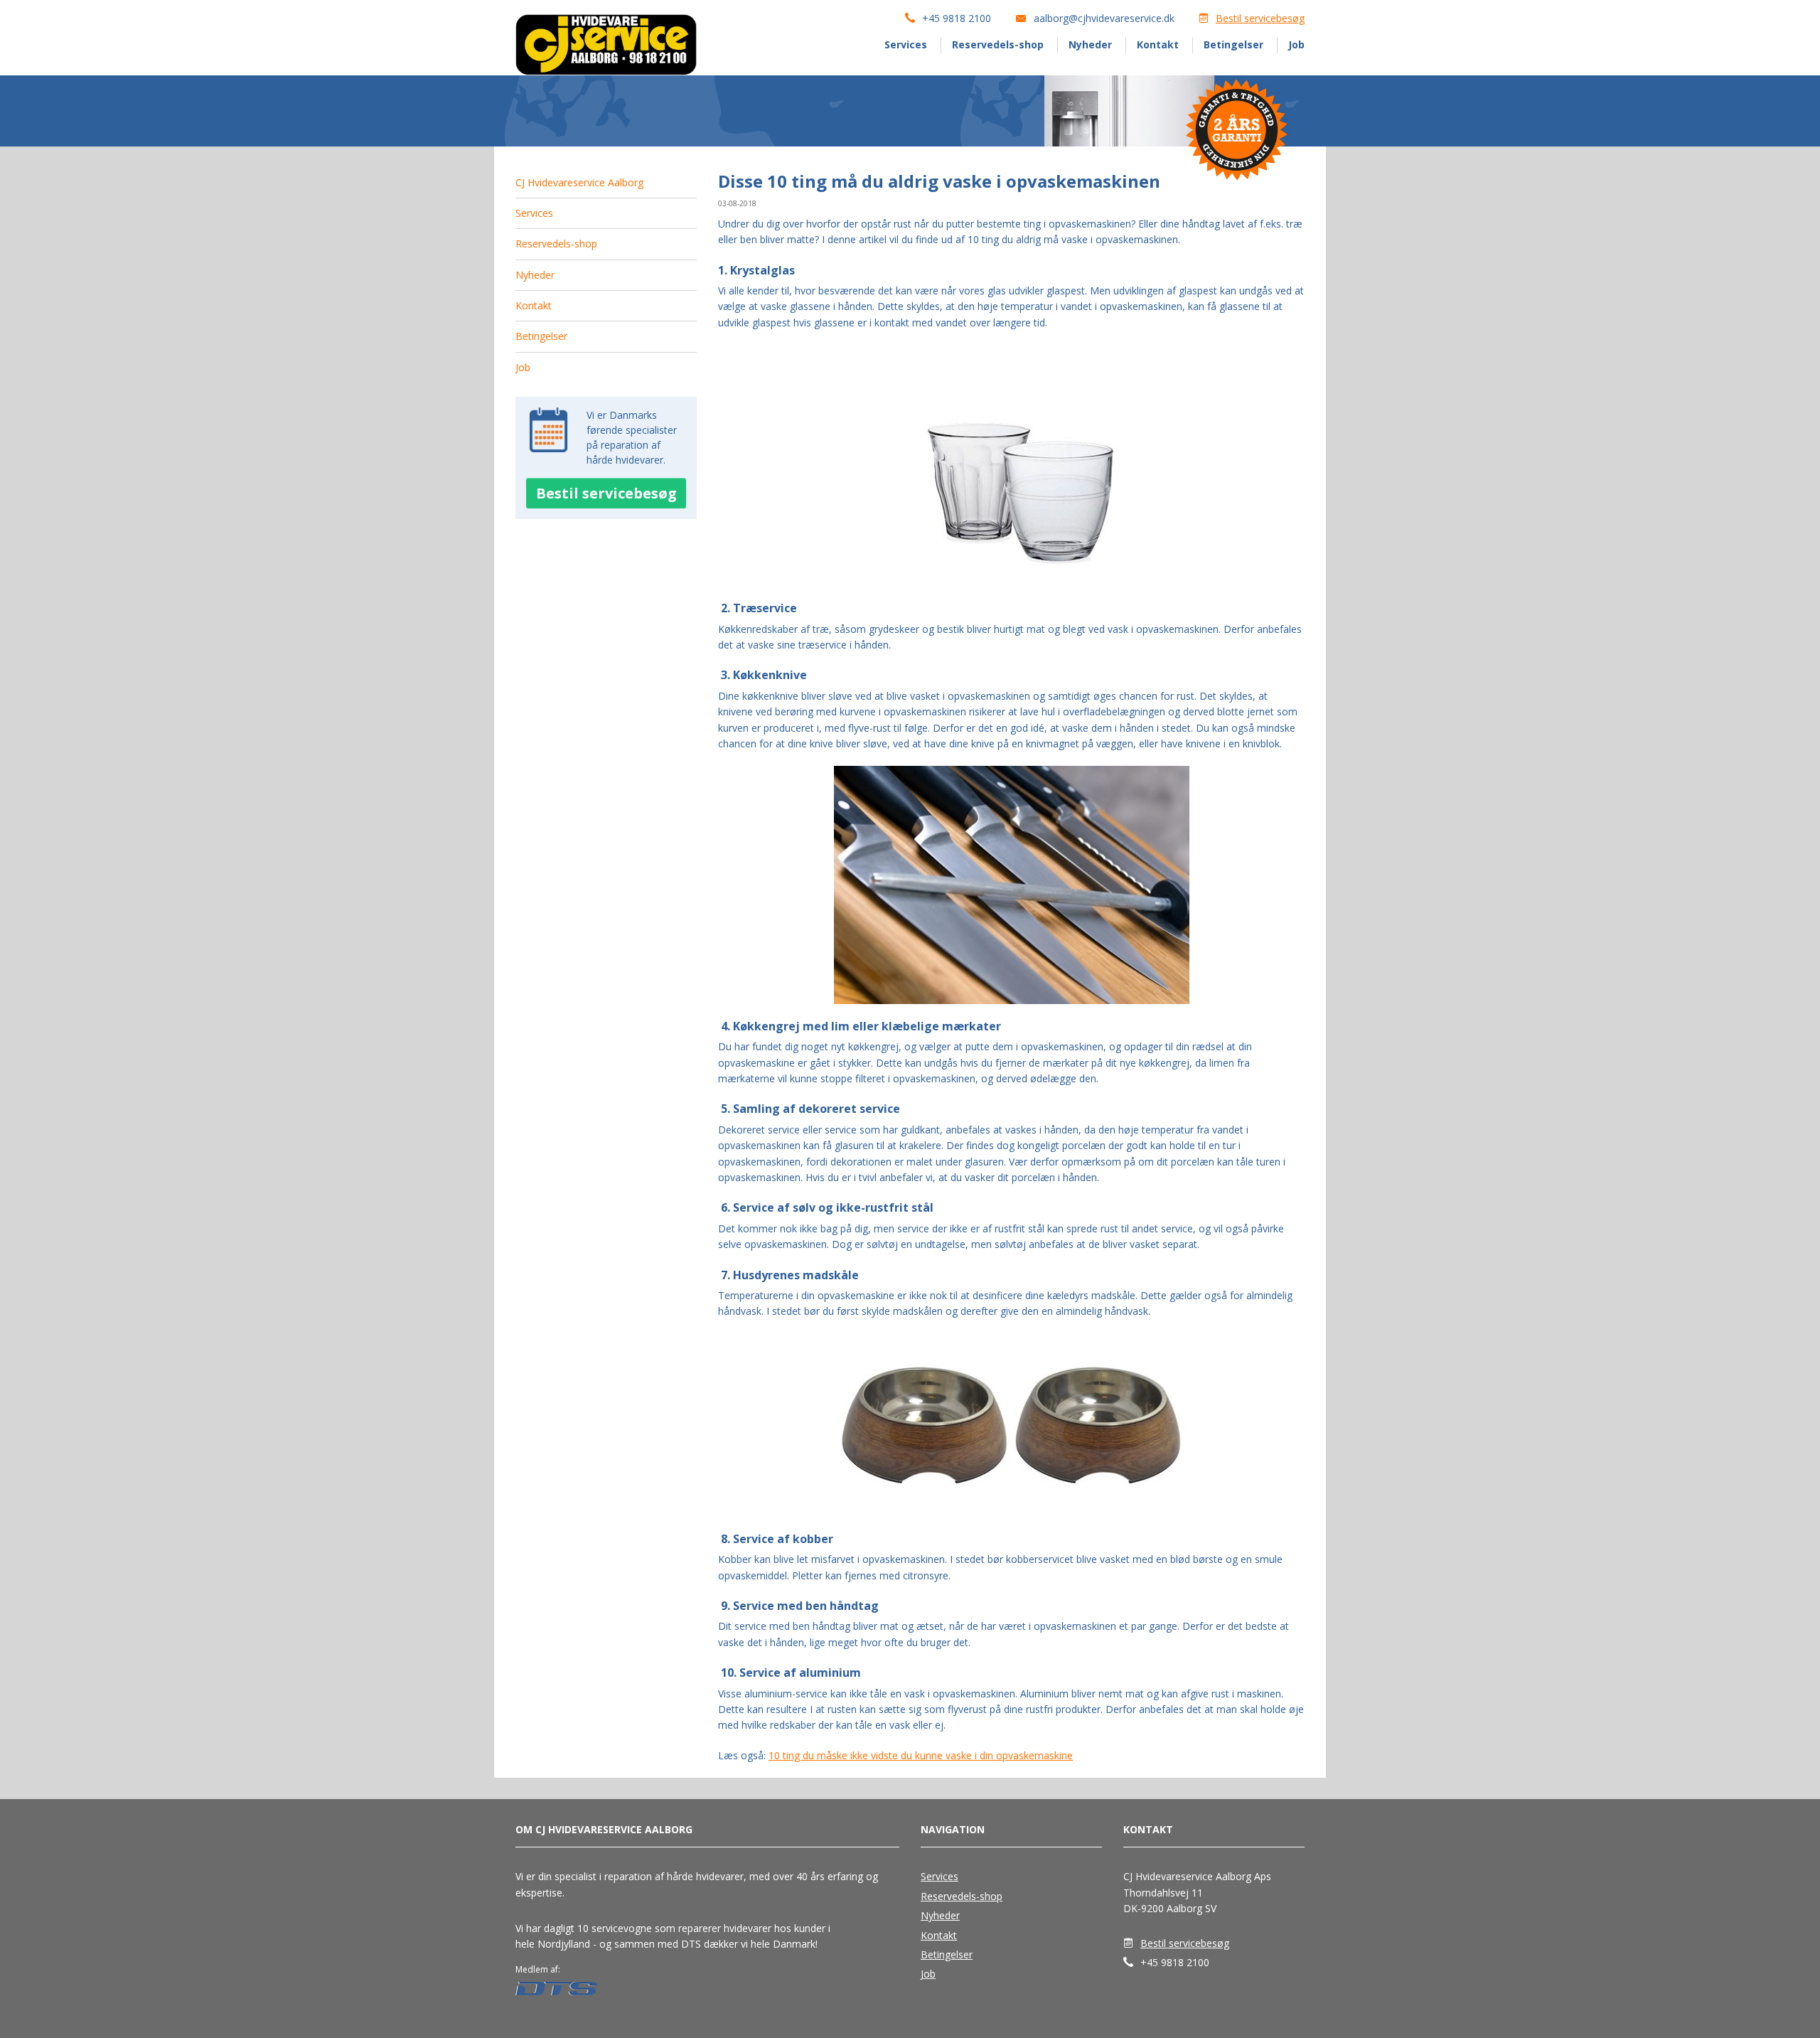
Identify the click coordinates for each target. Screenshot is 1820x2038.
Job (1296, 44)
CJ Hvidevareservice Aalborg (579, 182)
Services (906, 44)
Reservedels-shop (998, 44)
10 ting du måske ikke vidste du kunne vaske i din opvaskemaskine (921, 1755)
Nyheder (1090, 44)
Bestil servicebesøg (1260, 18)
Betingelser (1233, 44)
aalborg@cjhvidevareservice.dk (1104, 18)
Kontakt (1158, 44)
